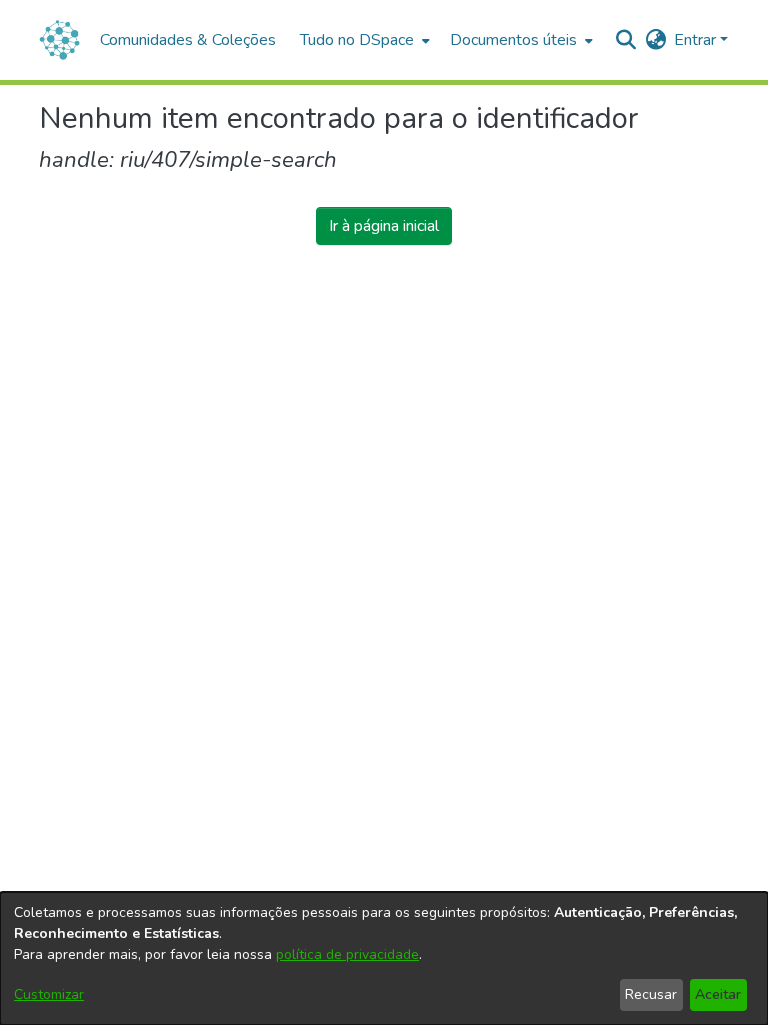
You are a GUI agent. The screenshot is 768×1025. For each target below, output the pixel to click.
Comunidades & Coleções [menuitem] (188, 40)
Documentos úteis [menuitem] (513, 40)
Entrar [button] (697, 40)
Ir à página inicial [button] (384, 226)
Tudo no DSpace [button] (357, 40)
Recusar (651, 994)
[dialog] (384, 958)
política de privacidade (347, 954)
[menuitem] (363, 40)
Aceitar (718, 994)
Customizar (49, 994)
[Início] (59, 40)
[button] (625, 40)
